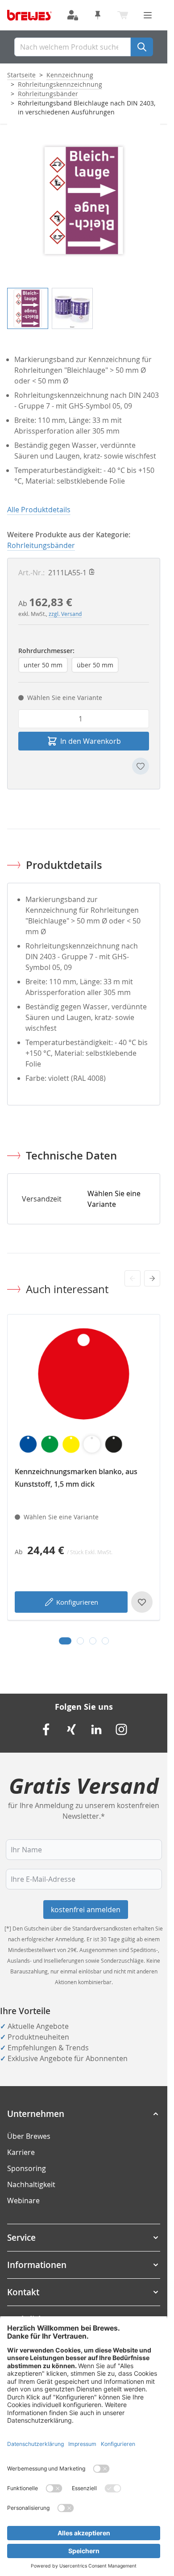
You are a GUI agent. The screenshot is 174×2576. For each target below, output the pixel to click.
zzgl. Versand (65, 614)
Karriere (21, 2152)
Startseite (21, 75)
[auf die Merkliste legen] (141, 766)
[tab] (65, 1641)
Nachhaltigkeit (31, 2184)
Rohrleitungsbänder (48, 94)
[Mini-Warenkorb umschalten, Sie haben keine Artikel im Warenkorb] (123, 15)
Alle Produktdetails (39, 510)
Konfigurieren (77, 1602)
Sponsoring (27, 2168)
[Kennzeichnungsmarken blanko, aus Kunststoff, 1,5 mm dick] (84, 1391)
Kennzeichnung (70, 75)
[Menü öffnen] (148, 15)
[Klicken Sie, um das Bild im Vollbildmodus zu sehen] (84, 200)
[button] (84, 2114)
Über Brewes (29, 2136)
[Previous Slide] (133, 1278)
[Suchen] (142, 47)
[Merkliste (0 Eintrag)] (98, 15)
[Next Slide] (152, 1278)
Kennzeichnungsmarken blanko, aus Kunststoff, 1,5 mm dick (76, 1478)
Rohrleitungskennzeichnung (60, 84)
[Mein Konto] (73, 15)
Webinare (23, 2201)
